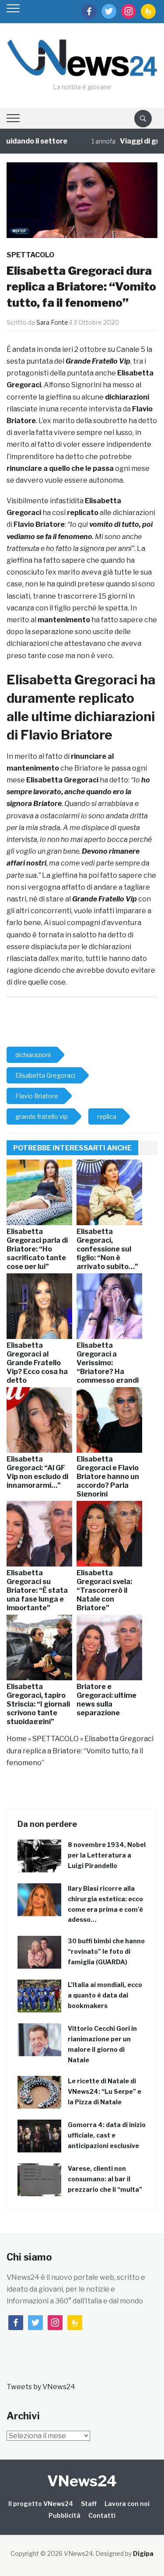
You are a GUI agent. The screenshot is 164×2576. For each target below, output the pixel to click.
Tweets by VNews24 (41, 2387)
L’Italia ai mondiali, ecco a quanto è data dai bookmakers (105, 1995)
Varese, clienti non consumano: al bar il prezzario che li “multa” (105, 2179)
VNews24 (82, 2481)
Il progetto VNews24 (41, 2504)
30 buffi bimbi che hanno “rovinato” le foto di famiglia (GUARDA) (106, 1951)
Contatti (102, 2515)
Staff (89, 2504)
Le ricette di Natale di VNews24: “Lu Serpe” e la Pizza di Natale (105, 2091)
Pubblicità (65, 2515)
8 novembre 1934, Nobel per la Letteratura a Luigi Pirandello (107, 1855)
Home (17, 1739)
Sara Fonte (52, 322)
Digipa (143, 2553)
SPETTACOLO (30, 255)
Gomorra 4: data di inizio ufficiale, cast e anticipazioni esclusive (107, 2135)
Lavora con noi (127, 2504)
